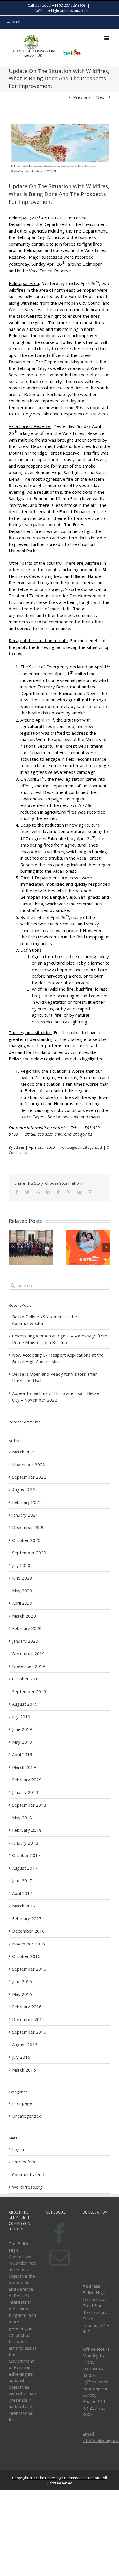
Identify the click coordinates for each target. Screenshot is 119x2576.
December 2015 (28, 2019)
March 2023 (24, 1452)
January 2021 (25, 1515)
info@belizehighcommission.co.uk (60, 11)
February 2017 (27, 1918)
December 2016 (28, 1931)
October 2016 (26, 1956)
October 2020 (26, 1540)
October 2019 (26, 1679)
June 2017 (22, 1880)
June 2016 (22, 1981)
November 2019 (29, 1666)
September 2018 (29, 1805)
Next (101, 97)
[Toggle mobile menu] (107, 38)
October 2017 (26, 1855)
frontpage (68, 1147)
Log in (18, 2149)
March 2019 (24, 1767)
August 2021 (25, 1490)
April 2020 (22, 1603)
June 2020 (22, 1578)
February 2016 (27, 2007)
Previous (82, 97)
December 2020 (28, 1527)
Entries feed (24, 2162)
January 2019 (25, 1792)
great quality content (40, 524)
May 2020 (22, 1591)
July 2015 (21, 2057)
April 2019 (22, 1754)
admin (19, 1147)
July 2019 (21, 1717)
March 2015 (24, 2070)
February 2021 (27, 1502)
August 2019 (25, 1704)
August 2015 (25, 2045)
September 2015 (29, 2032)
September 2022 (29, 1477)
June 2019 (22, 1729)
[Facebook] (59, 2233)
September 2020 (29, 1553)
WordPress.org (27, 2187)
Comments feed (28, 2174)
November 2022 (29, 1464)
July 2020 (21, 1565)
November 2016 (29, 1944)
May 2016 (22, 1994)
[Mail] (59, 2258)
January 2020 (25, 1641)
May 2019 (22, 1742)
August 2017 (25, 1868)
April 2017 (22, 1893)
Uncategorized (90, 1147)
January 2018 (25, 1843)
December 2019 (28, 1653)
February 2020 (27, 1628)
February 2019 (27, 1780)
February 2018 (27, 1830)
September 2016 (29, 1969)
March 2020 (24, 1616)
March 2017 (24, 1906)
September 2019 (29, 1691)
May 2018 (22, 1818)
